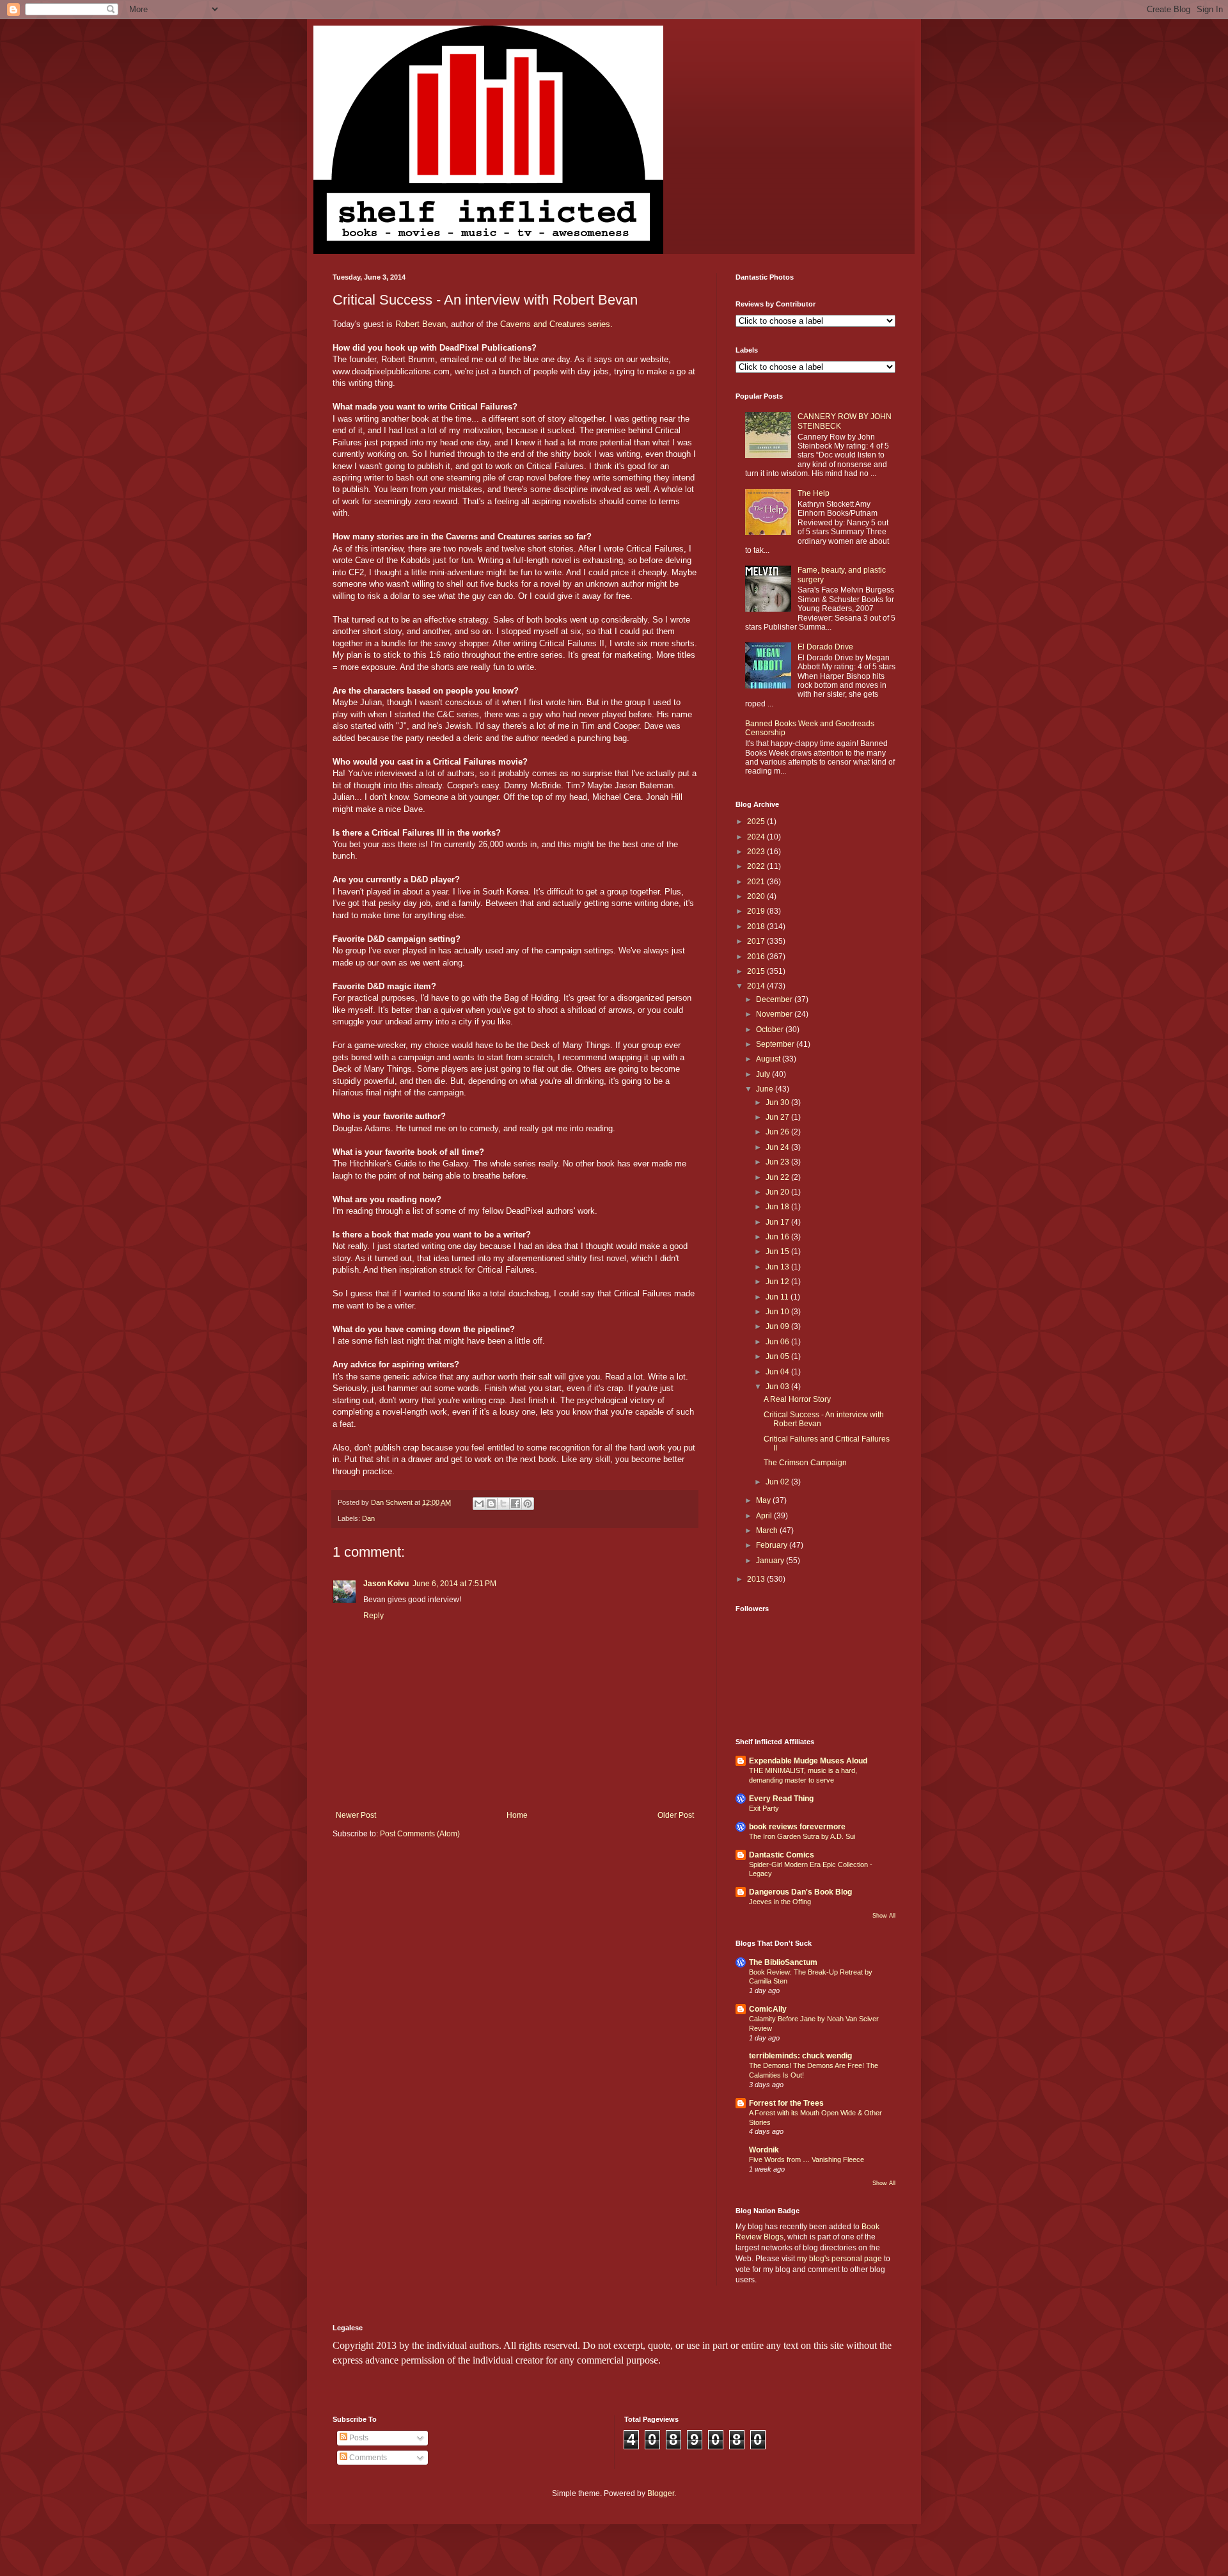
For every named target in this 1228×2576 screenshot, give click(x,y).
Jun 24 (778, 1147)
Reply (374, 1616)
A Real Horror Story (797, 1399)
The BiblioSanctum (783, 1962)
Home (517, 1815)
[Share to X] (503, 1504)
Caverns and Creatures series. (556, 324)
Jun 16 (778, 1237)
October (771, 1030)
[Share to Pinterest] (528, 1504)
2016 (757, 957)
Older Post (676, 1815)
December (775, 999)
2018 (757, 926)
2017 (757, 941)
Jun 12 (778, 1282)
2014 (757, 986)
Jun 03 (778, 1387)
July (764, 1074)
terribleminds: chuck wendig (800, 2056)
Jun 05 (778, 1356)
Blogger (661, 2493)
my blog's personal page (839, 2259)
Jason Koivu (386, 1584)
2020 (757, 896)
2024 (757, 837)
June (766, 1089)
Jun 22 (778, 1177)
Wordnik (764, 2150)
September (776, 1044)
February (773, 1545)
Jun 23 (778, 1162)
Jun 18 (778, 1207)
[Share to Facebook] (516, 1504)
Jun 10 (778, 1312)
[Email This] (479, 1504)
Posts (358, 2438)
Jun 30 (778, 1102)
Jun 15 (778, 1252)
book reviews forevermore (797, 1827)
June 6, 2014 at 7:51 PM (454, 1584)
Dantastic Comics (782, 1855)
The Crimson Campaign (805, 1463)
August (769, 1059)
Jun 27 (778, 1117)
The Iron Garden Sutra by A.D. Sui (802, 1836)
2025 (757, 822)
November (775, 1014)
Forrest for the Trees (786, 2103)
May (764, 1500)
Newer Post (356, 1815)
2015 (757, 971)
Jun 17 (778, 1222)
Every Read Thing (781, 1799)
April (765, 1516)
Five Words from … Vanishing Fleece (807, 2159)
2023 (757, 852)
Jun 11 (778, 1297)
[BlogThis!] (491, 1504)
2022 (757, 866)
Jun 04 (778, 1372)
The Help (814, 493)
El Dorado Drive (825, 647)
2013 (757, 1579)
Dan (368, 1518)
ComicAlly (768, 2009)
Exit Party (764, 1808)
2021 (757, 882)
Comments (367, 2458)
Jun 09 (778, 1326)
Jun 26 (778, 1132)
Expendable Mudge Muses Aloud (808, 1761)
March (768, 1530)
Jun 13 (778, 1267)
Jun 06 (778, 1342)
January (771, 1561)
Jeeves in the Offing (780, 1902)
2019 (757, 911)
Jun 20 (778, 1192)
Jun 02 (778, 1482)
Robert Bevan (419, 324)
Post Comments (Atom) (420, 1834)
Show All (884, 1916)
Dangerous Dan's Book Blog (800, 1892)
